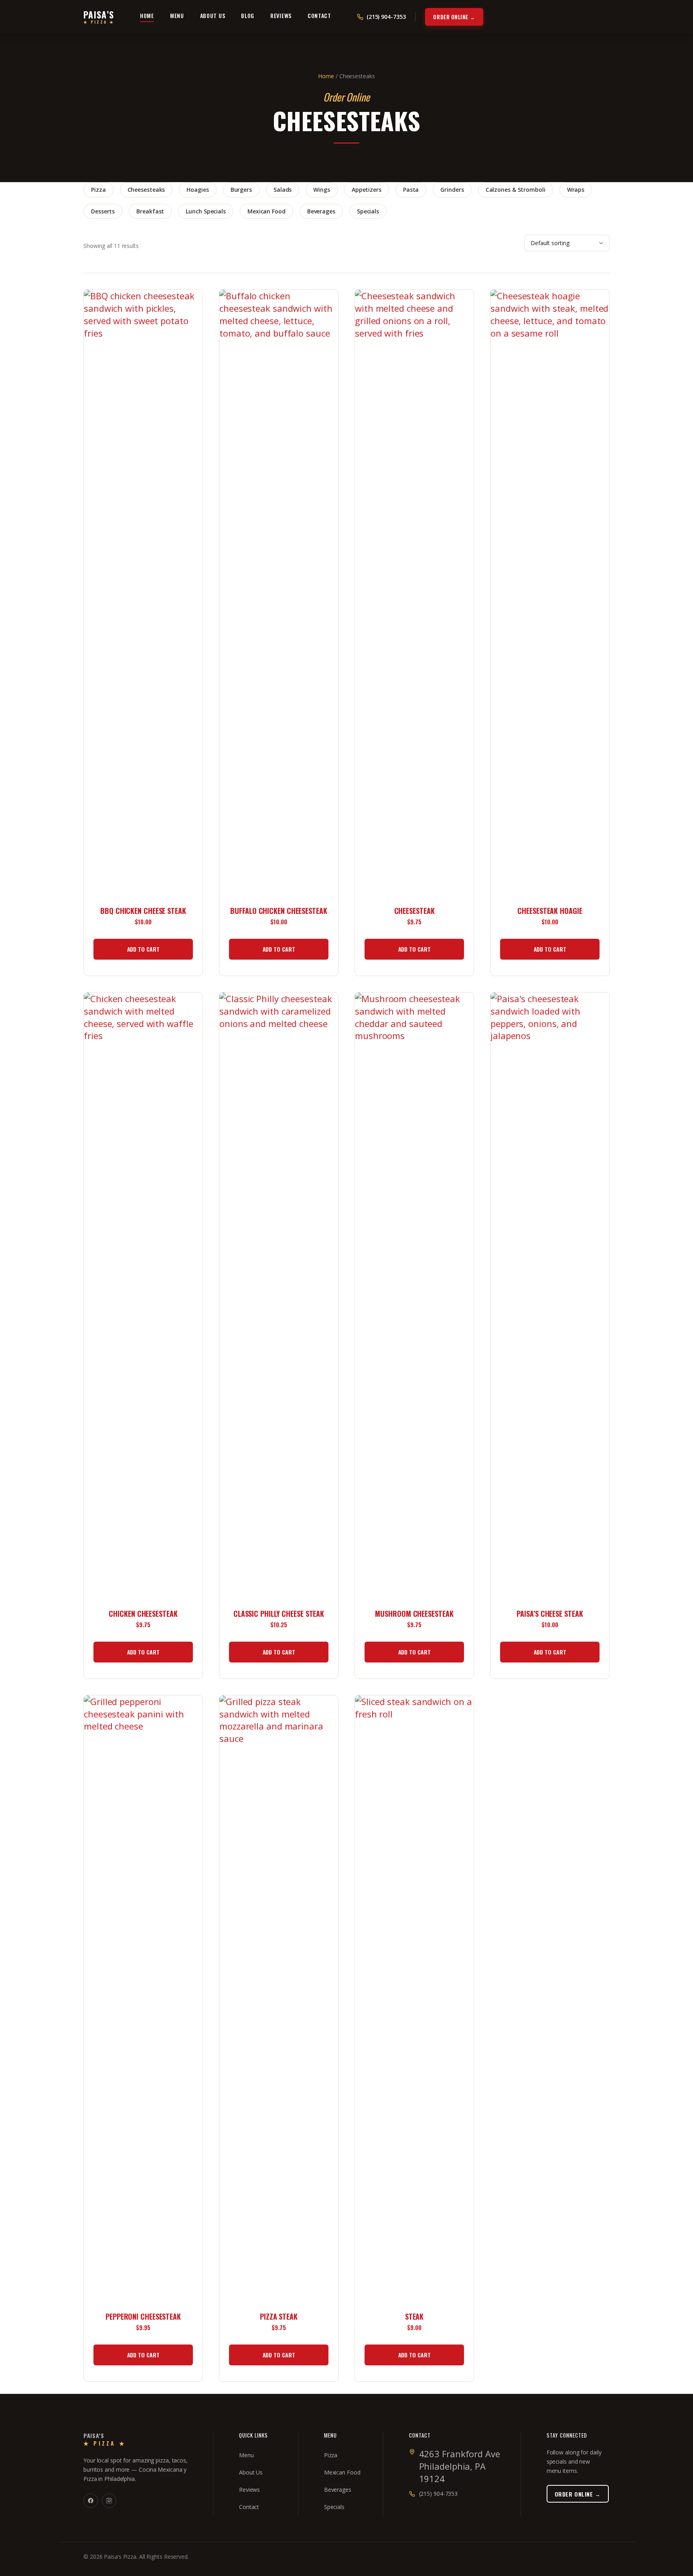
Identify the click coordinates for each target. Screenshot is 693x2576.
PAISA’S (99, 17)
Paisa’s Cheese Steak (550, 1614)
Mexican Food (266, 211)
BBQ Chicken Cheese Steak (143, 911)
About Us (213, 16)
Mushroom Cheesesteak (414, 1614)
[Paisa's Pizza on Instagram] (109, 2501)
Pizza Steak (279, 2317)
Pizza (98, 190)
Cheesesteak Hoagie (550, 911)
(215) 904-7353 (439, 2494)
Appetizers (367, 190)
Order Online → (454, 17)
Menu (177, 16)
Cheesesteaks (146, 190)
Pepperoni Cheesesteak (143, 2317)
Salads (283, 190)
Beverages (321, 211)
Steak (414, 2317)
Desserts (103, 211)
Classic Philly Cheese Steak (279, 1614)
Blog (248, 16)
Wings (322, 190)
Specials (368, 211)
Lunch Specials (206, 211)
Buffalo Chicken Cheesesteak (279, 911)
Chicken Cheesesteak (143, 1614)
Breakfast (150, 211)
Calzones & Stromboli (516, 190)
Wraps (576, 190)
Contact (319, 16)
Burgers (241, 190)
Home (147, 16)
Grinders (452, 190)
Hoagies (198, 190)
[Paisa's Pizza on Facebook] (91, 2501)
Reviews (281, 16)
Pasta (411, 190)
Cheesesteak (414, 911)
